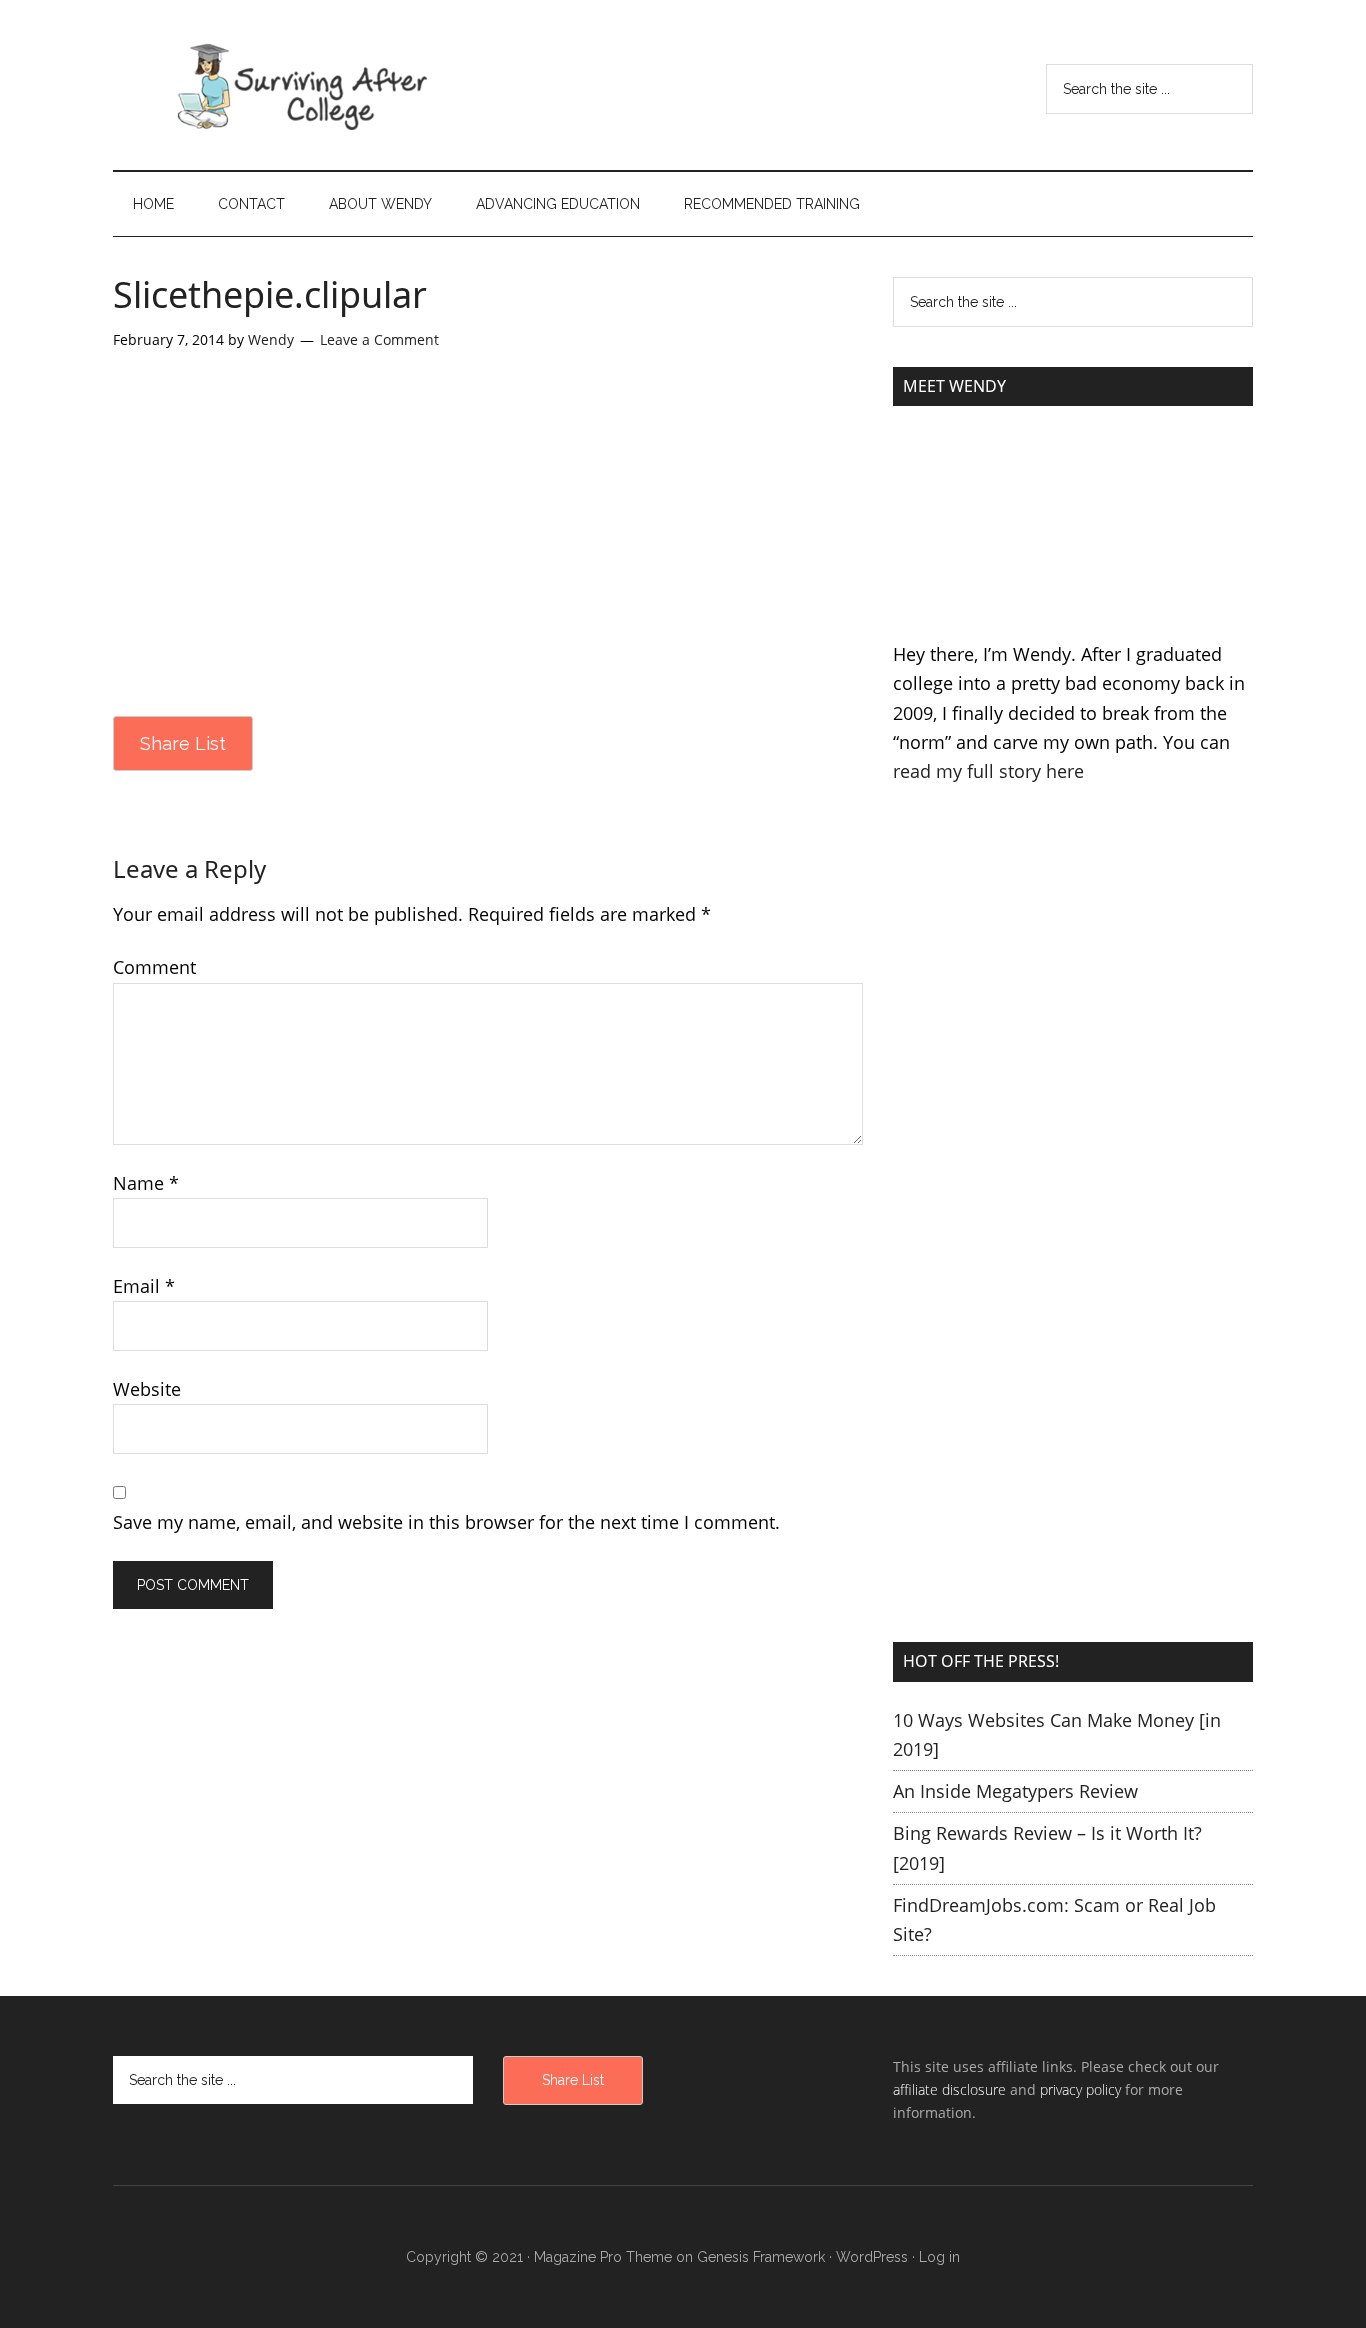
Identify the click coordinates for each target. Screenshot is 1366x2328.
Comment (154, 967)
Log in (939, 2257)
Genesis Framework (761, 2257)
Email (144, 1286)
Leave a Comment (379, 339)
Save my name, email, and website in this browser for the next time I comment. (446, 1522)
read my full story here (988, 771)
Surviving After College (303, 85)
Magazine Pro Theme (603, 2257)
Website (147, 1389)
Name (146, 1183)
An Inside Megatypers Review (1015, 1791)
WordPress (872, 2257)
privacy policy (1080, 2089)
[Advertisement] (1073, 1025)
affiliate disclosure (949, 2089)
